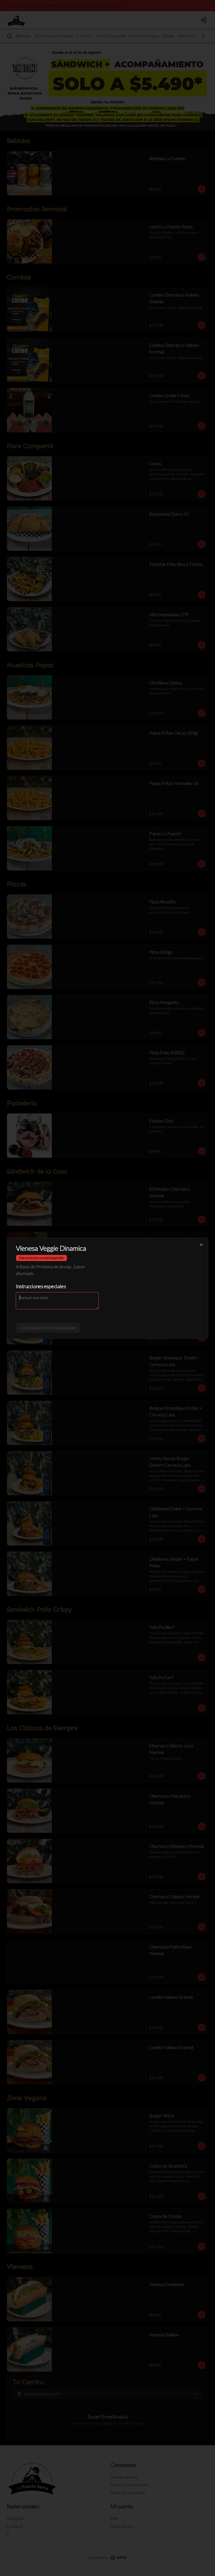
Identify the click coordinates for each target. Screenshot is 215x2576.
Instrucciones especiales (41, 1286)
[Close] (201, 1245)
